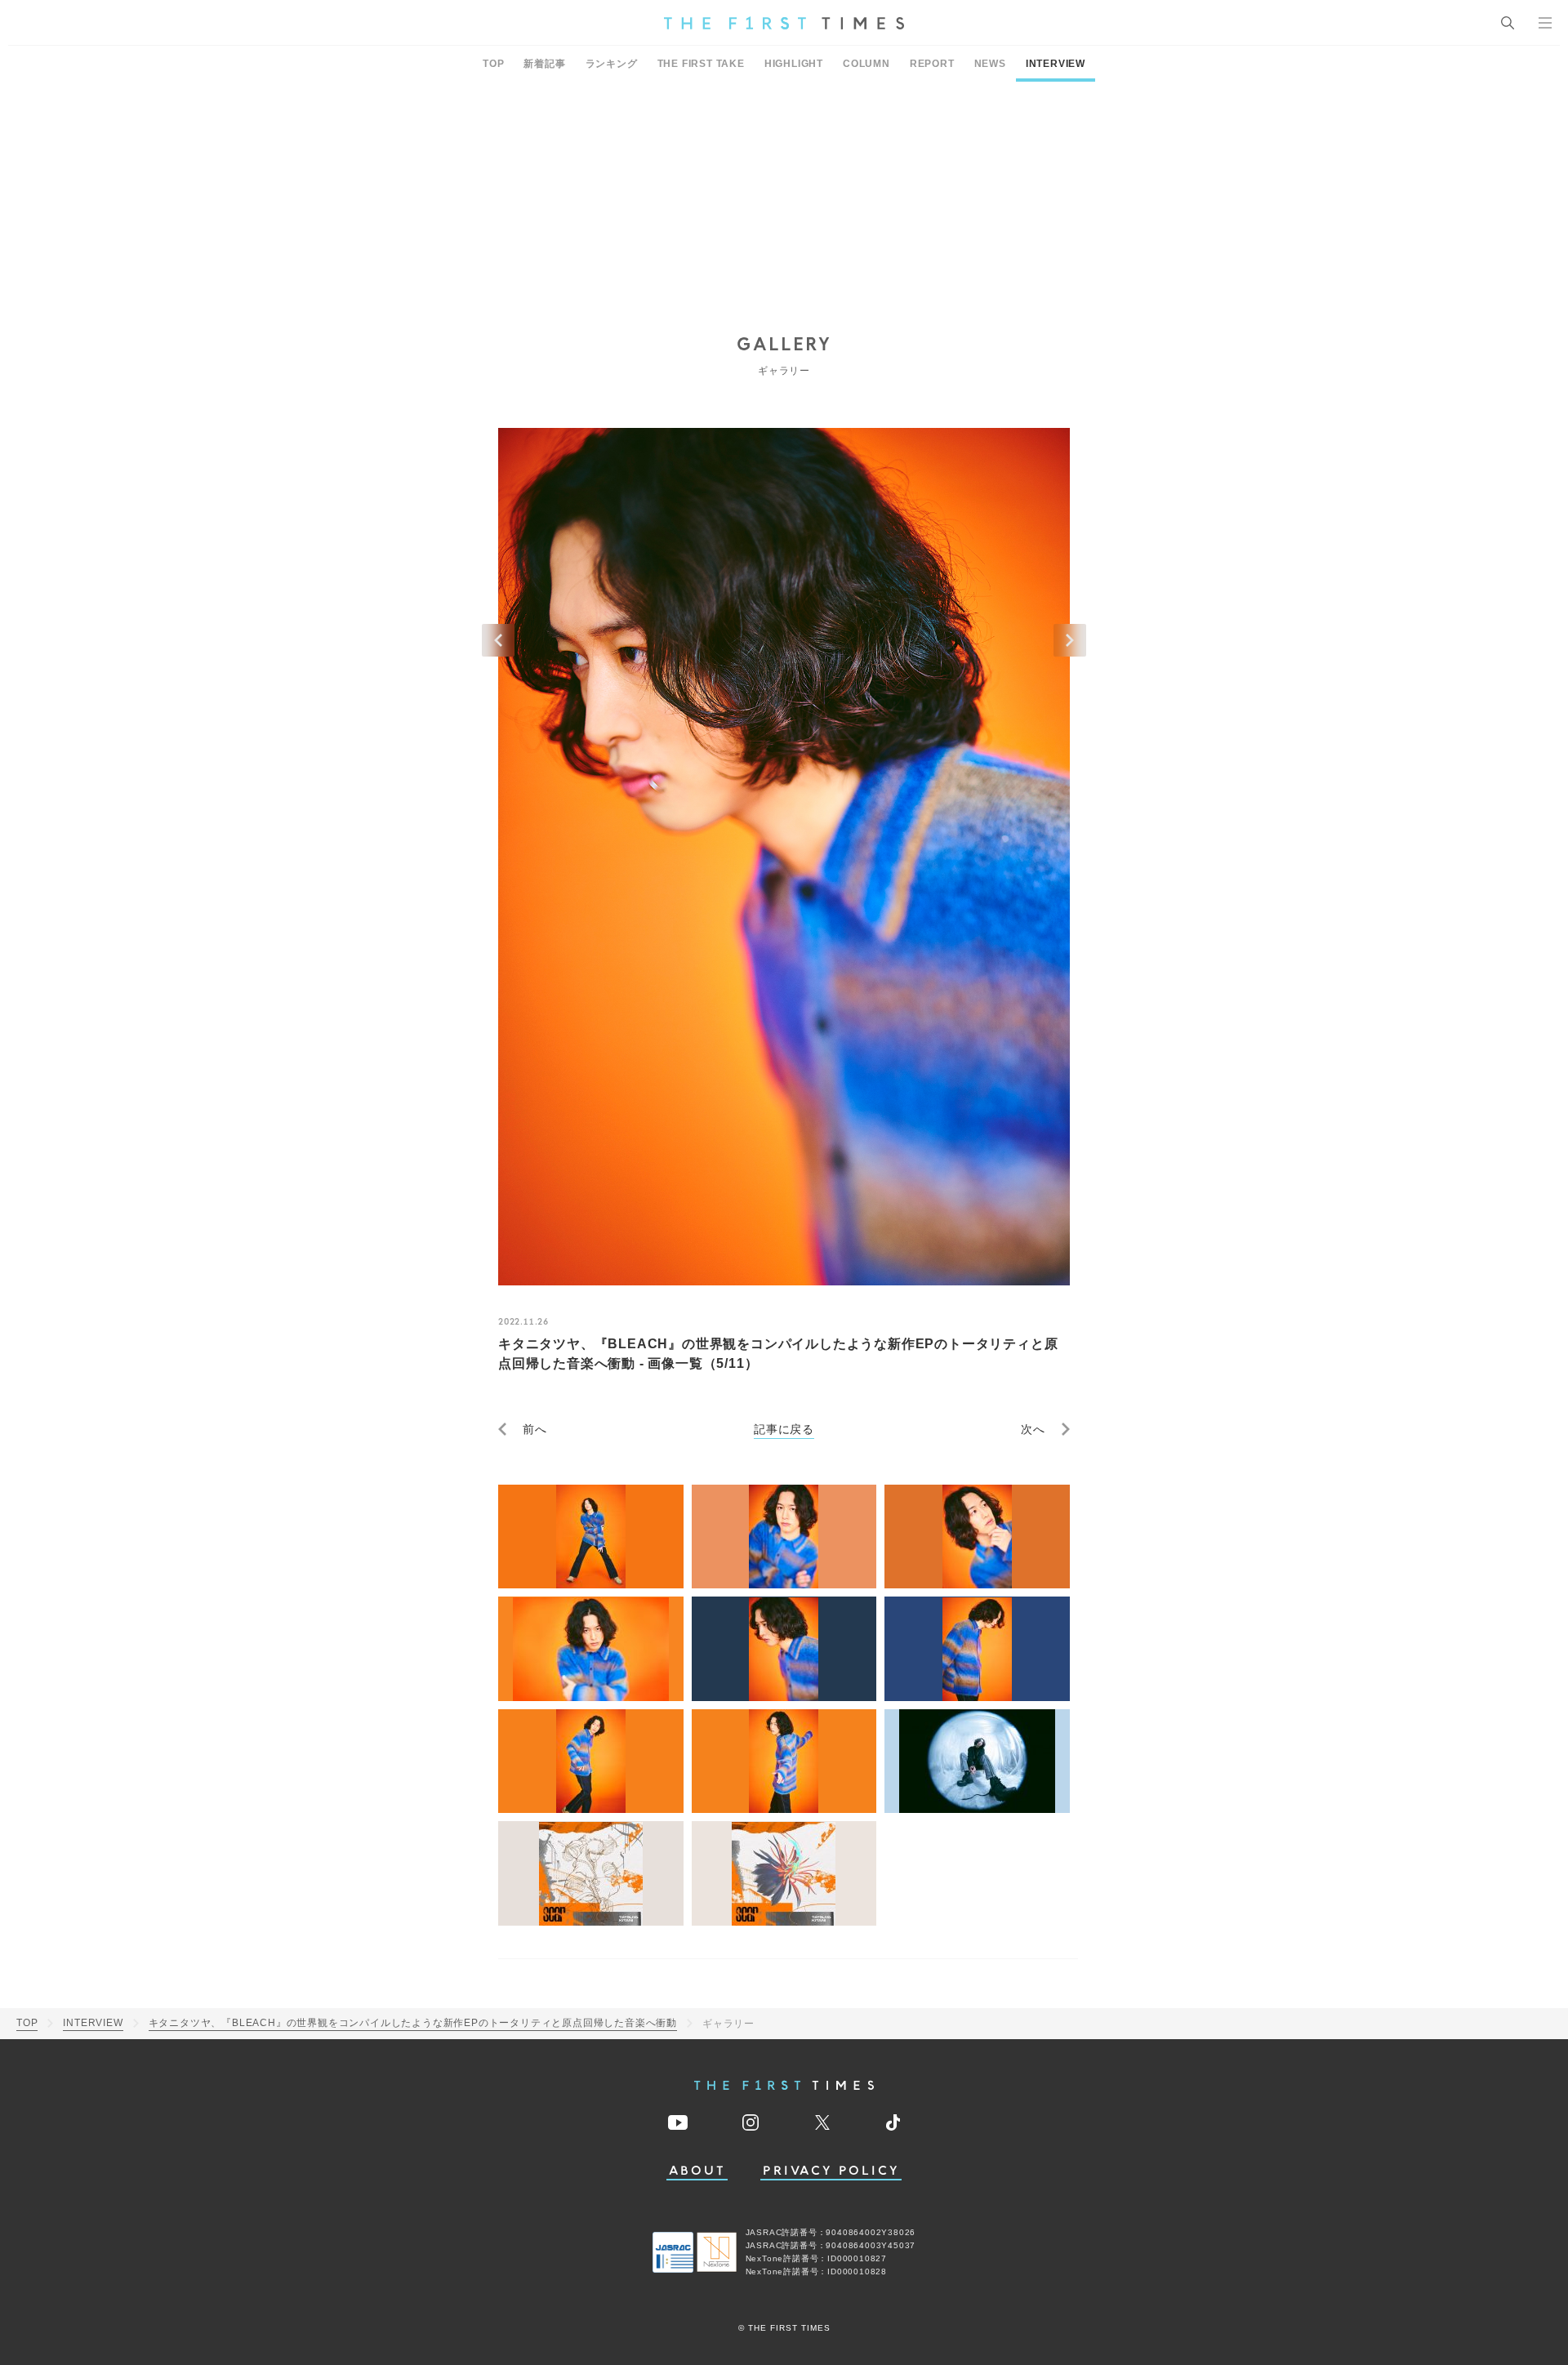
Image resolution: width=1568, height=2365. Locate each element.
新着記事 (544, 64)
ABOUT (697, 2171)
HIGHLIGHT (794, 64)
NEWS (990, 64)
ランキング (612, 64)
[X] (822, 2122)
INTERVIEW (1056, 64)
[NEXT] (1070, 640)
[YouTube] (678, 2122)
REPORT (932, 64)
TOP (493, 64)
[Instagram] (751, 2122)
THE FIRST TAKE (701, 64)
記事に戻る (784, 1429)
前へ (535, 1429)
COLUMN (866, 64)
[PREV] (498, 640)
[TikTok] (893, 2122)
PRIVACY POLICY (831, 2171)
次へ (1033, 1429)
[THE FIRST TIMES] (784, 23)
